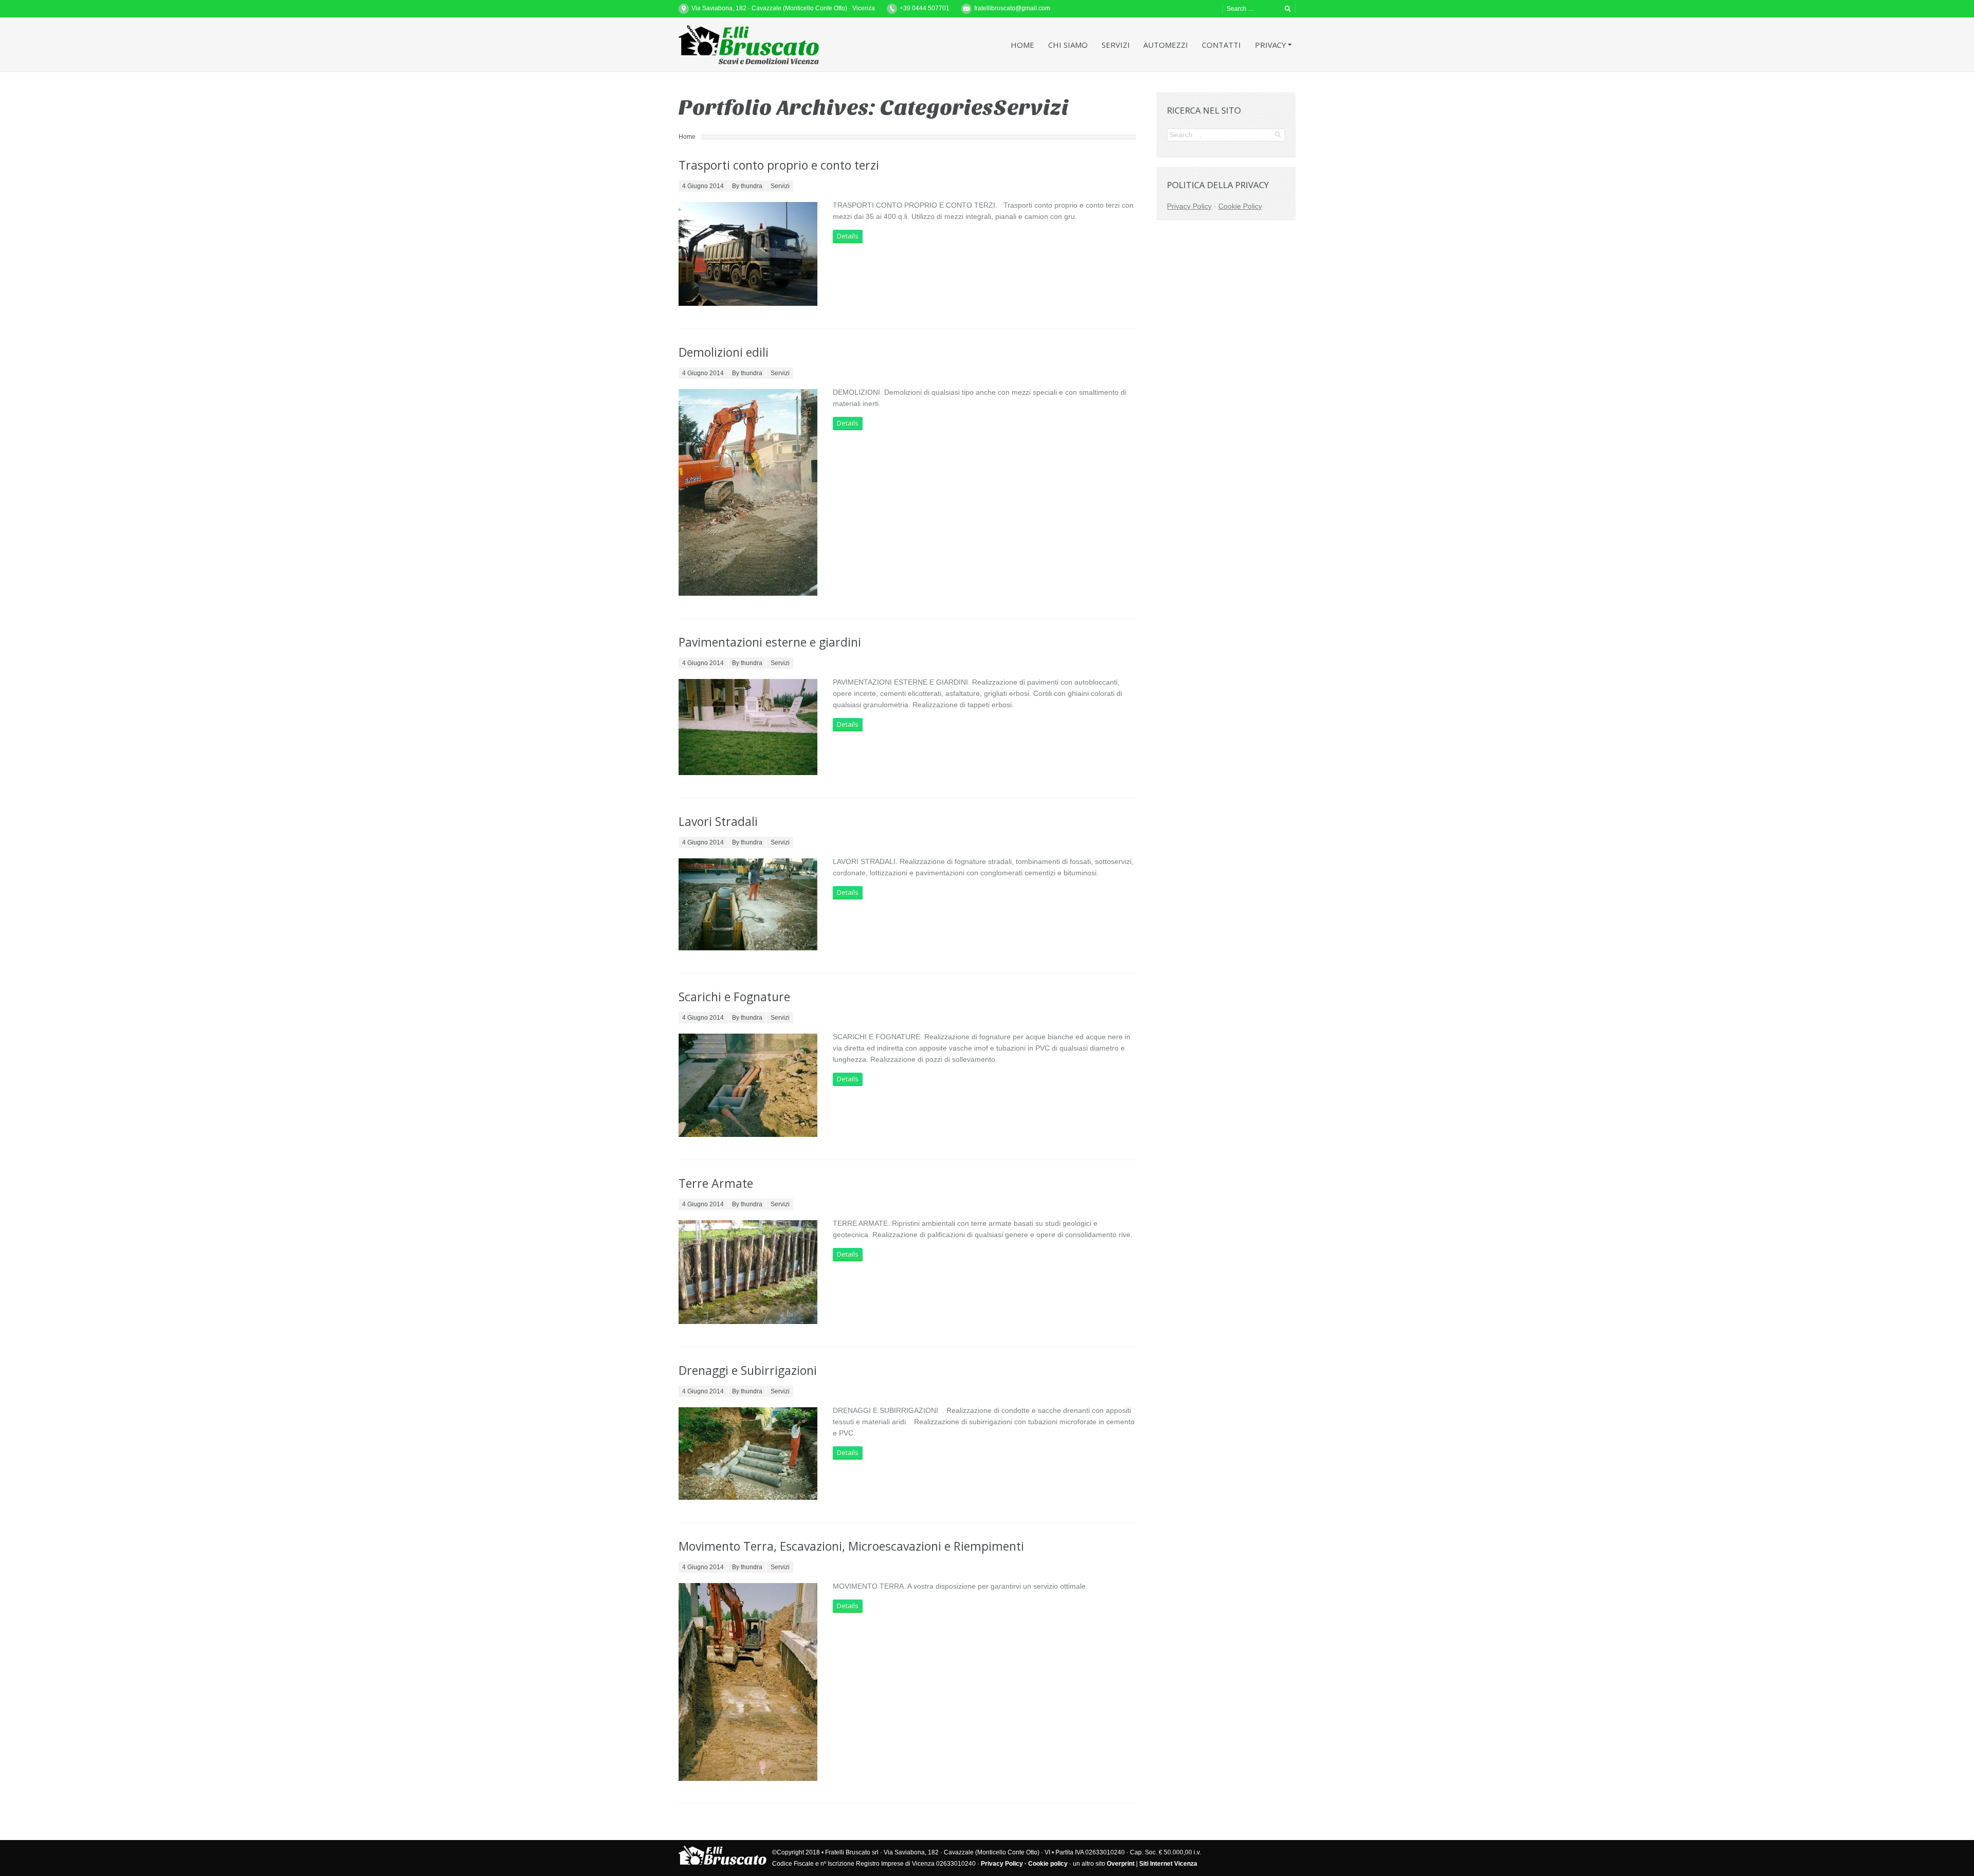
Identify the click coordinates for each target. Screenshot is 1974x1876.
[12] (748, 254)
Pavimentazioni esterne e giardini (770, 642)
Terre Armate (716, 1183)
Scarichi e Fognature (734, 997)
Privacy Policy (1189, 206)
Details (848, 236)
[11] (748, 904)
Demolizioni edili (724, 352)
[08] (748, 727)
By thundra (747, 186)
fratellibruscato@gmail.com (1012, 8)
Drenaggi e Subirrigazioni (748, 1370)
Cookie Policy (1240, 206)
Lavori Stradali (718, 821)
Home (687, 137)
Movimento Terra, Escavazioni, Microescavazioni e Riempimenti (851, 1546)
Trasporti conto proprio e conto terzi (779, 165)
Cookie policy (1048, 1864)
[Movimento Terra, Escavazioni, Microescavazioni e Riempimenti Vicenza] (748, 1682)
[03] (748, 492)
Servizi (780, 186)
